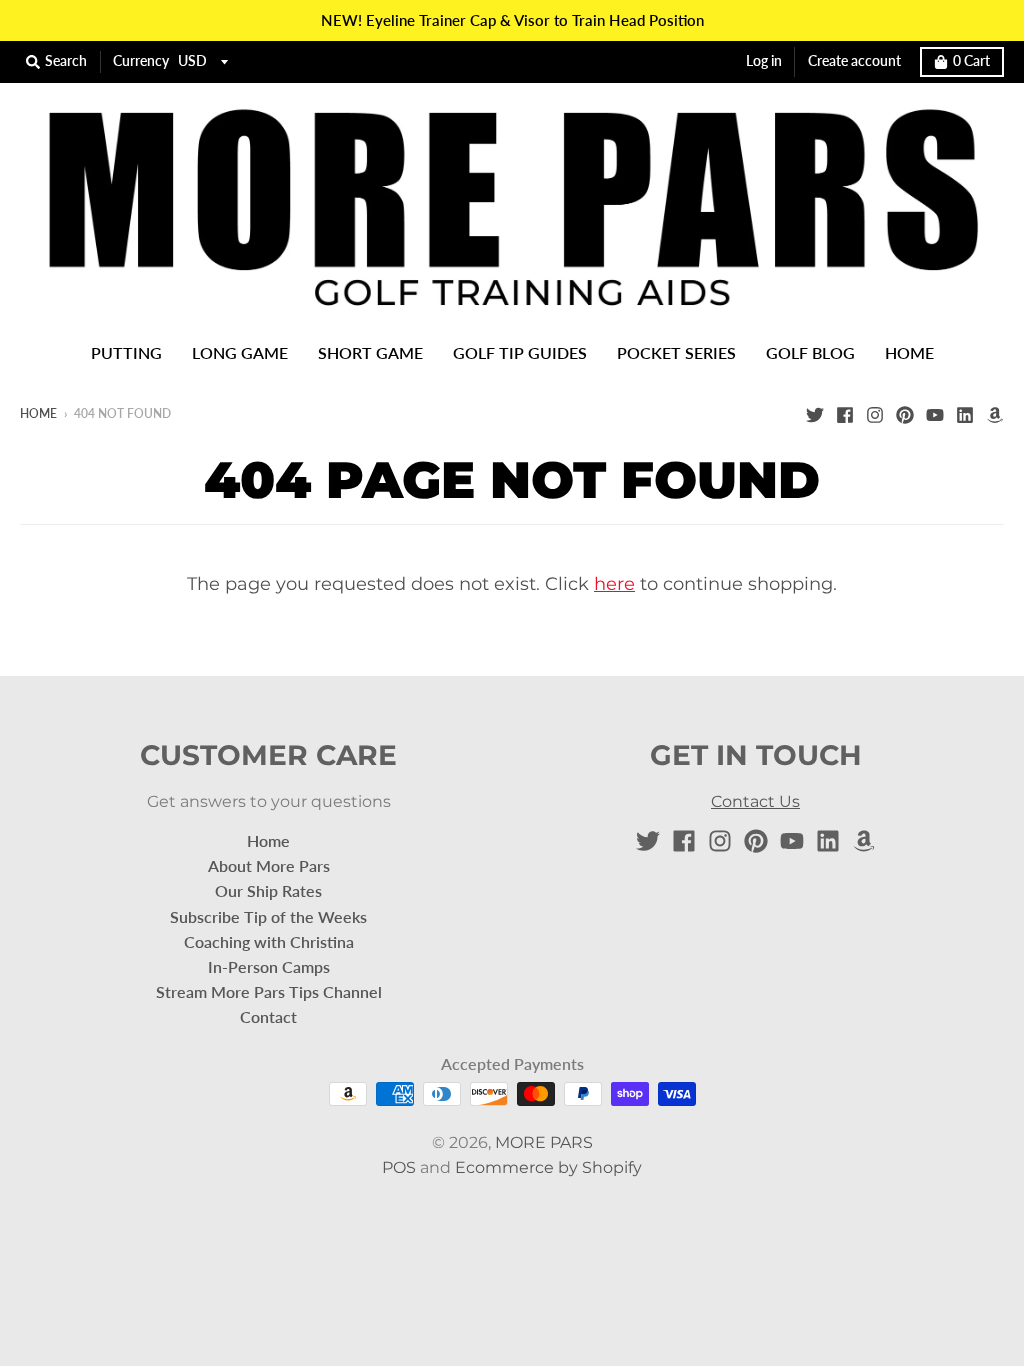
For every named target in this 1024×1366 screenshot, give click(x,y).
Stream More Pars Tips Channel (269, 991)
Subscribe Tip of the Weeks (268, 916)
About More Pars (269, 865)
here (614, 584)
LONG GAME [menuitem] (240, 352)
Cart (971, 61)
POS (399, 1167)
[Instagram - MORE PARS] (875, 413)
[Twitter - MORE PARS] (815, 413)
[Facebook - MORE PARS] (845, 413)
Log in (764, 61)
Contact (268, 1016)
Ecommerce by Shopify (548, 1167)
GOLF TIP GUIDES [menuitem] (520, 352)
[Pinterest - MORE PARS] (905, 413)
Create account (854, 61)
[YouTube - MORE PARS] (935, 413)
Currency (141, 61)
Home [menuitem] (909, 352)
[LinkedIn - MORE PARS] (965, 413)
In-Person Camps (269, 966)
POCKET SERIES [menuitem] (676, 352)
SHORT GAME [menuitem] (370, 352)
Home (38, 413)
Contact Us (755, 801)
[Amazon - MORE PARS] (995, 413)
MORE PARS (544, 1142)
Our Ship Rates (268, 890)
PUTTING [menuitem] (126, 352)
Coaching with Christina (269, 941)
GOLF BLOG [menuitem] (810, 352)
